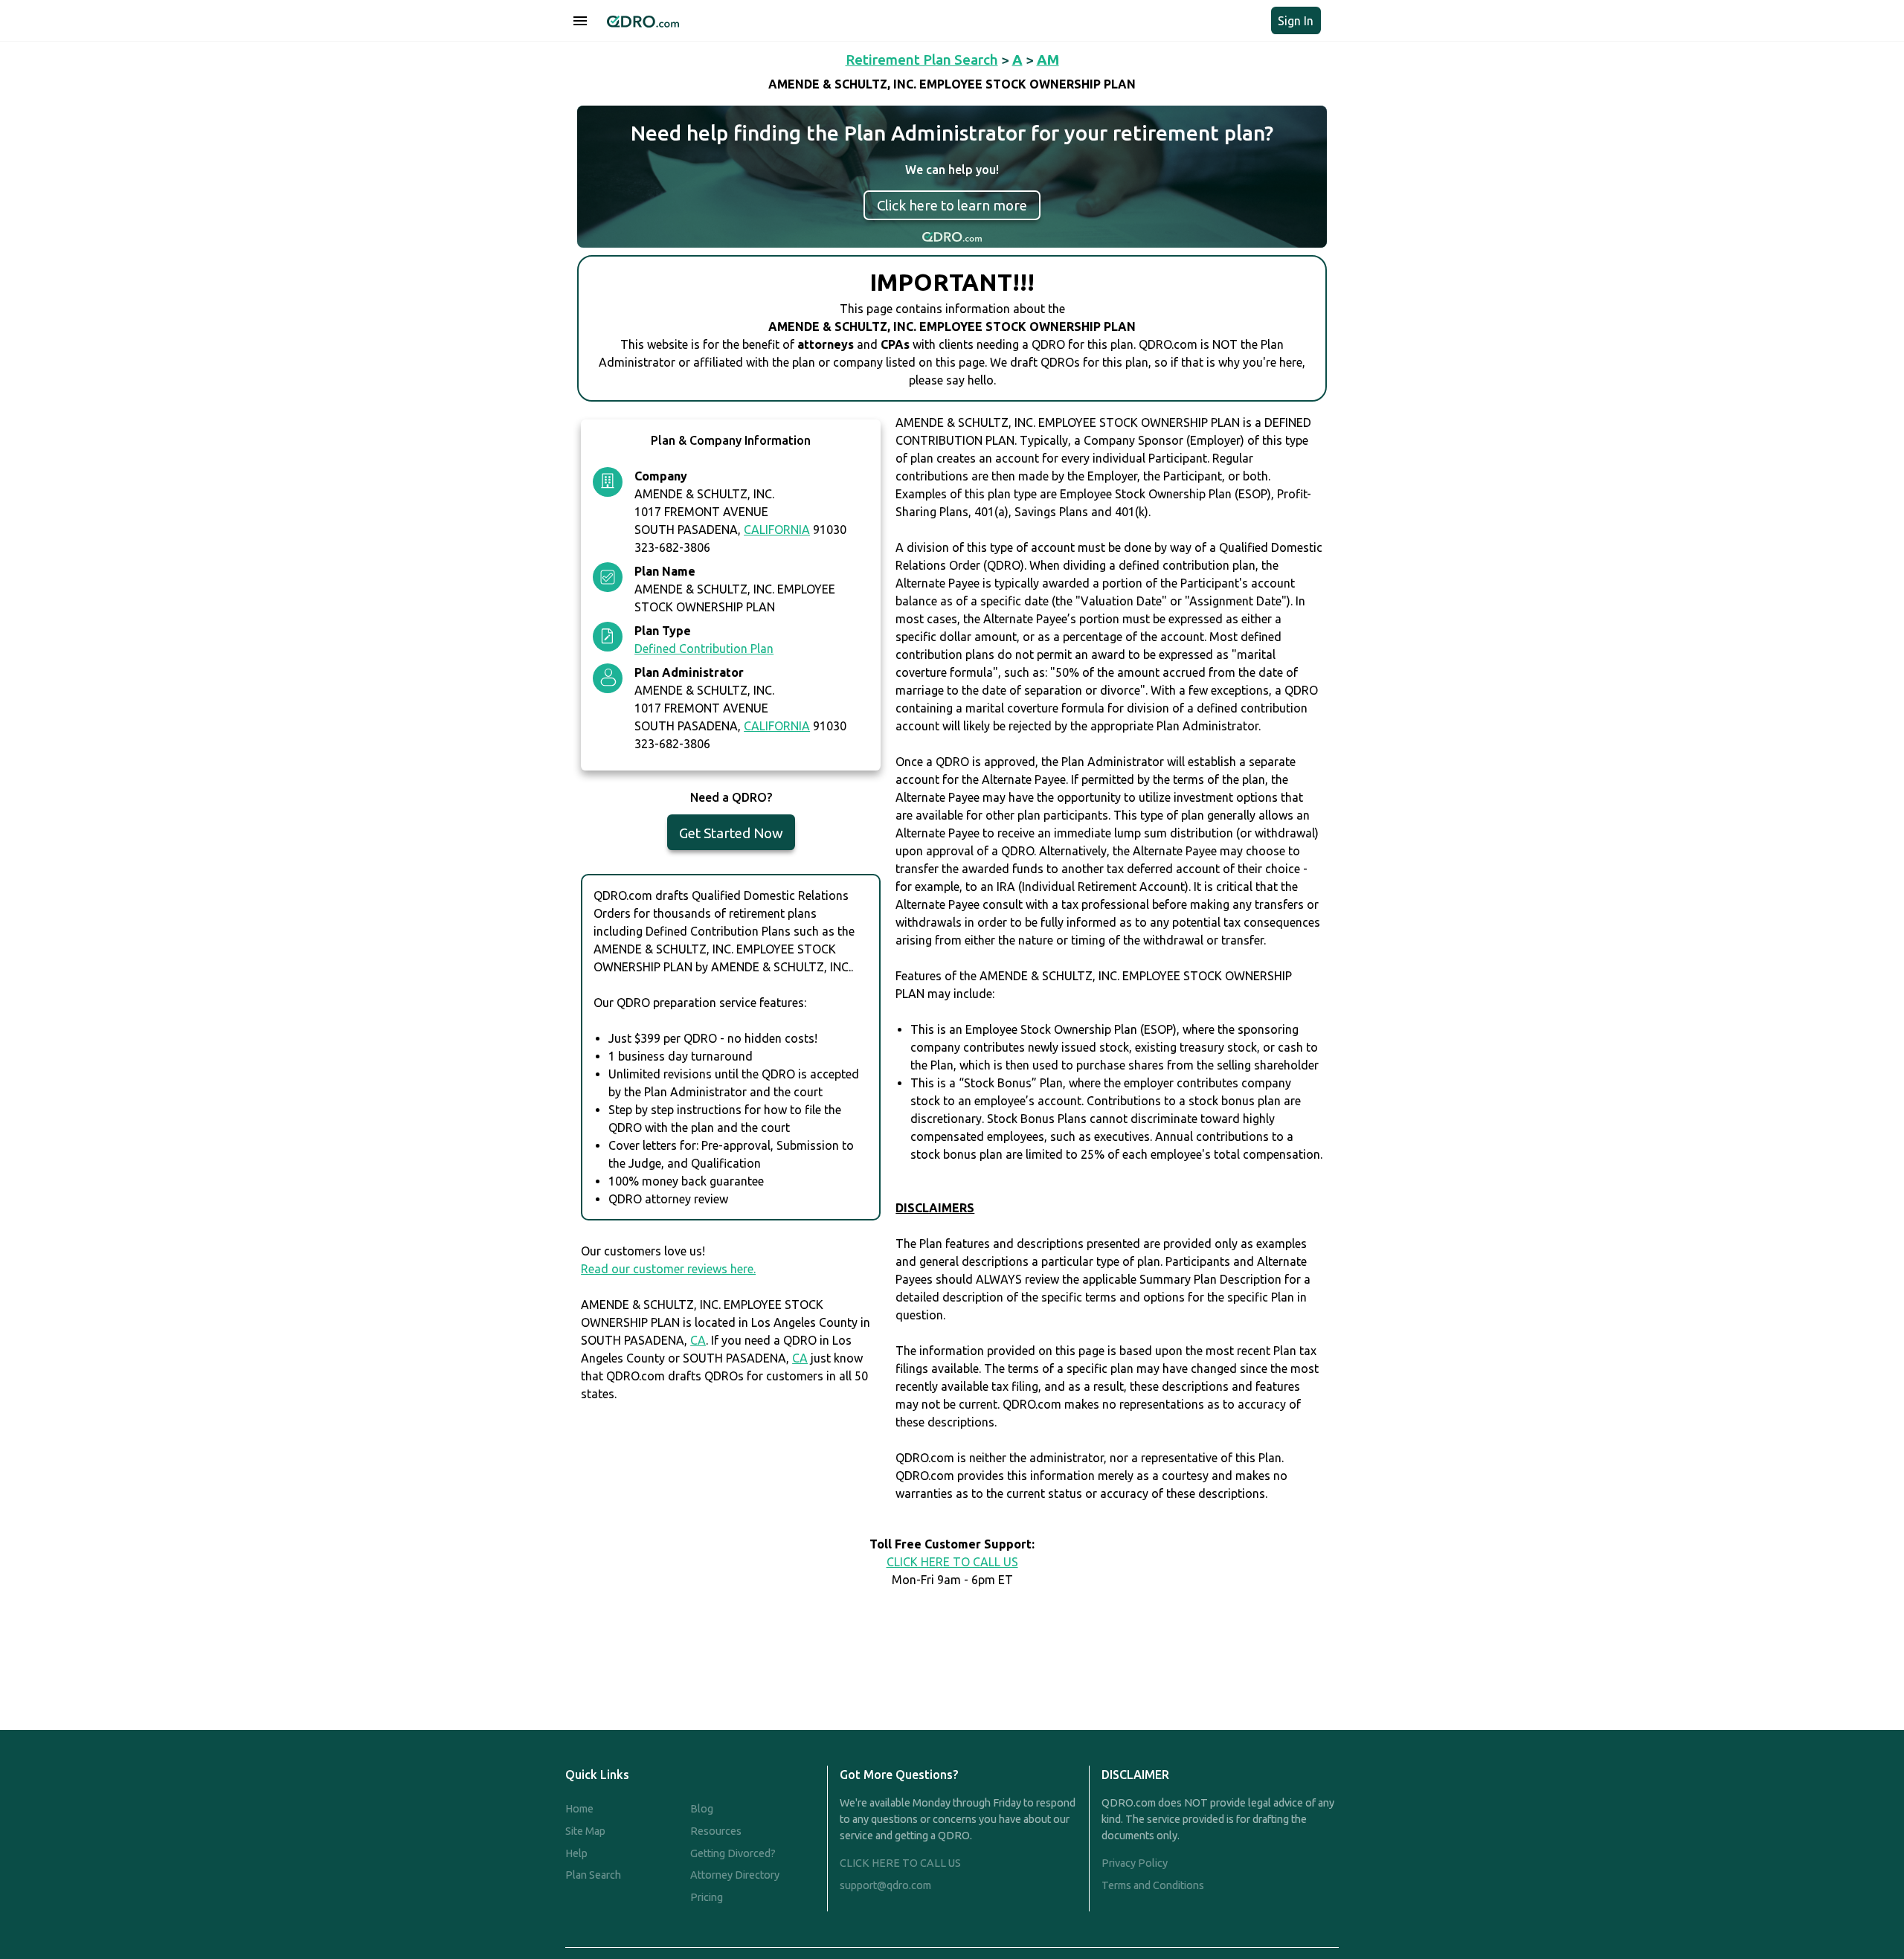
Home (579, 1809)
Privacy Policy (1135, 1863)
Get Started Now (731, 833)
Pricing (707, 1897)
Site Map (585, 1831)
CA (698, 1340)
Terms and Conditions (1153, 1885)
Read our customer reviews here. (668, 1269)
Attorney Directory (735, 1875)
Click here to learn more (952, 205)
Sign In (1296, 21)
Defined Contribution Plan (704, 649)
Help (576, 1853)
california (777, 530)
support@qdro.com (885, 1885)
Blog (702, 1809)
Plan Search (593, 1875)
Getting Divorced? (733, 1853)
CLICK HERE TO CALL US (952, 1562)
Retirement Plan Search (922, 59)
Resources (716, 1831)
